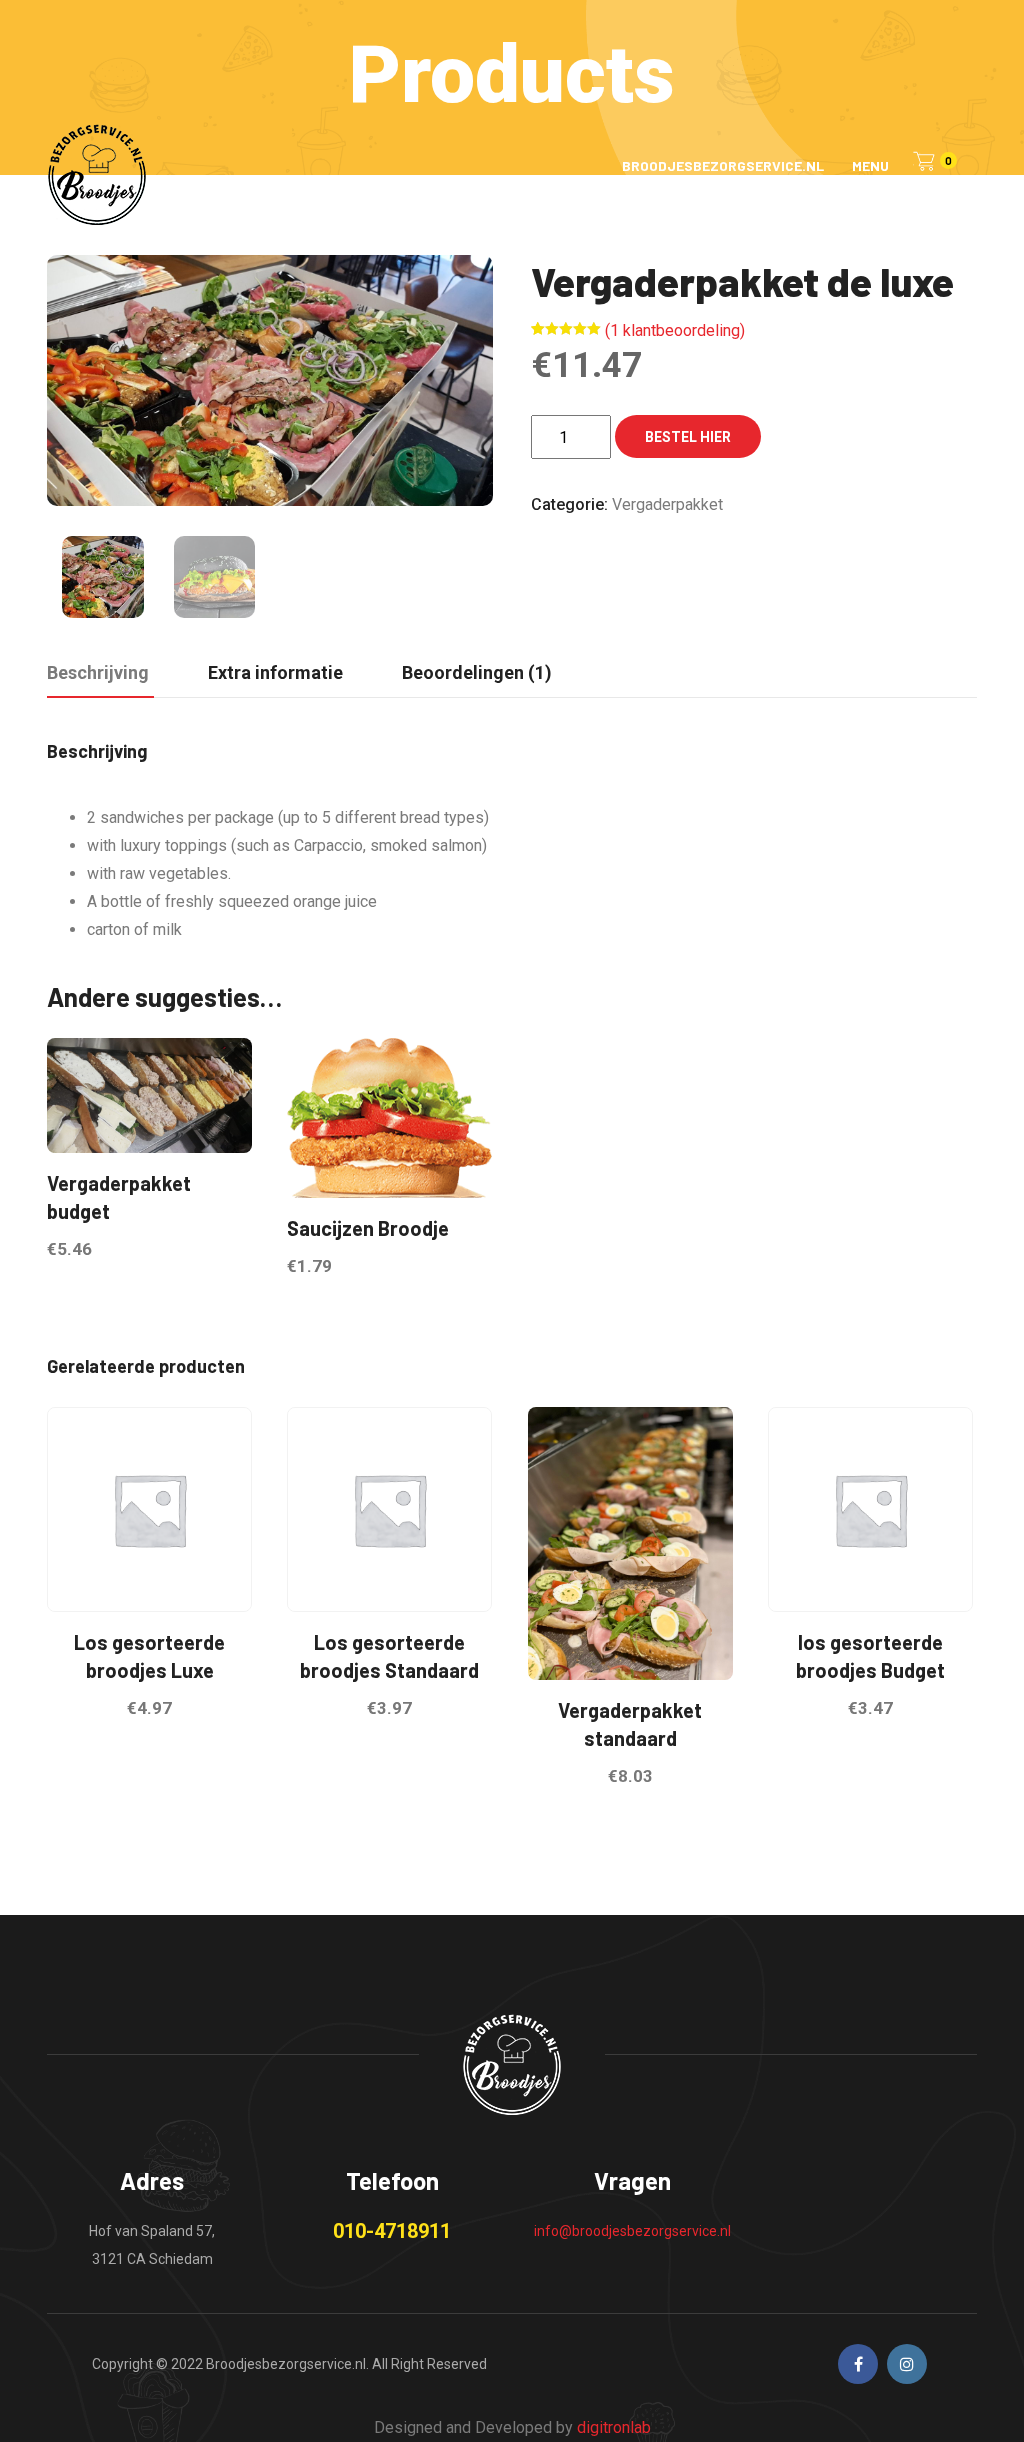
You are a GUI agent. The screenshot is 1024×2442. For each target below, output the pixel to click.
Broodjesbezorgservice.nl (723, 165)
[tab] (98, 674)
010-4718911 (392, 2231)
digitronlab (614, 2427)
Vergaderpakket (667, 504)
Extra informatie (275, 672)
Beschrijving (98, 672)
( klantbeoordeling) (675, 330)
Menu (870, 165)
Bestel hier (688, 437)
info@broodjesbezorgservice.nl (632, 2231)
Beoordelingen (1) (477, 672)
